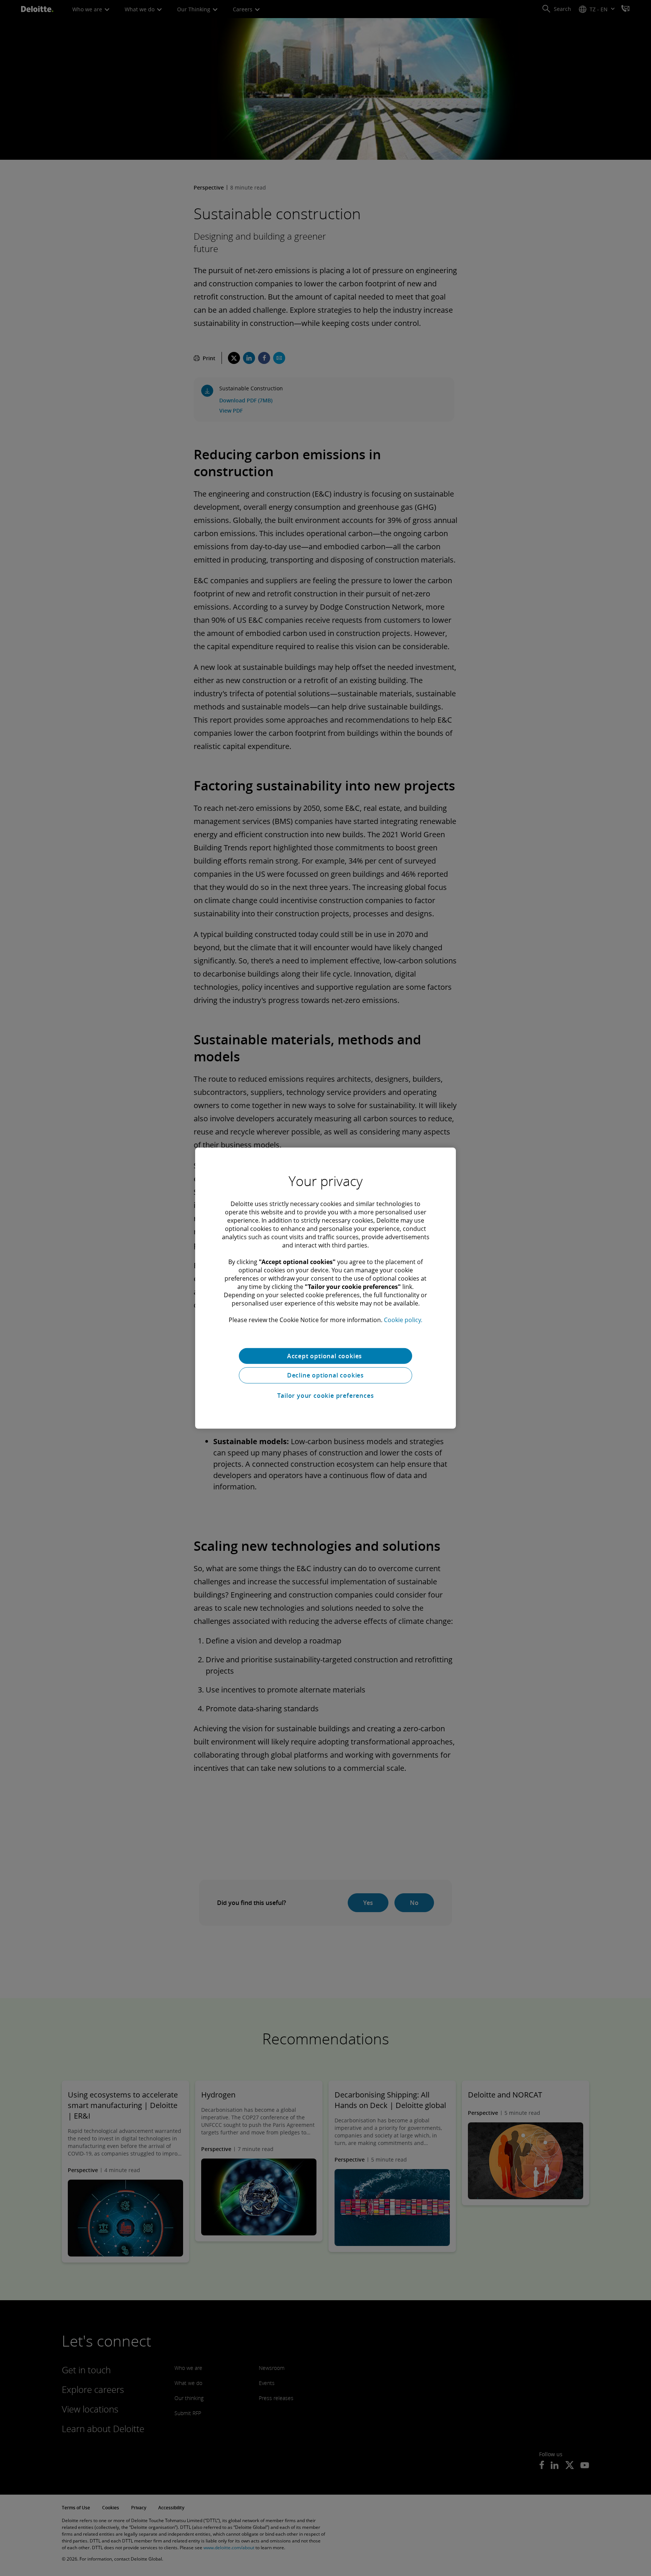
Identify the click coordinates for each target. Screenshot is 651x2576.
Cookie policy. (403, 1319)
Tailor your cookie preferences (326, 1396)
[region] (325, 1288)
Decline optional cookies (325, 1375)
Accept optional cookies (325, 1356)
